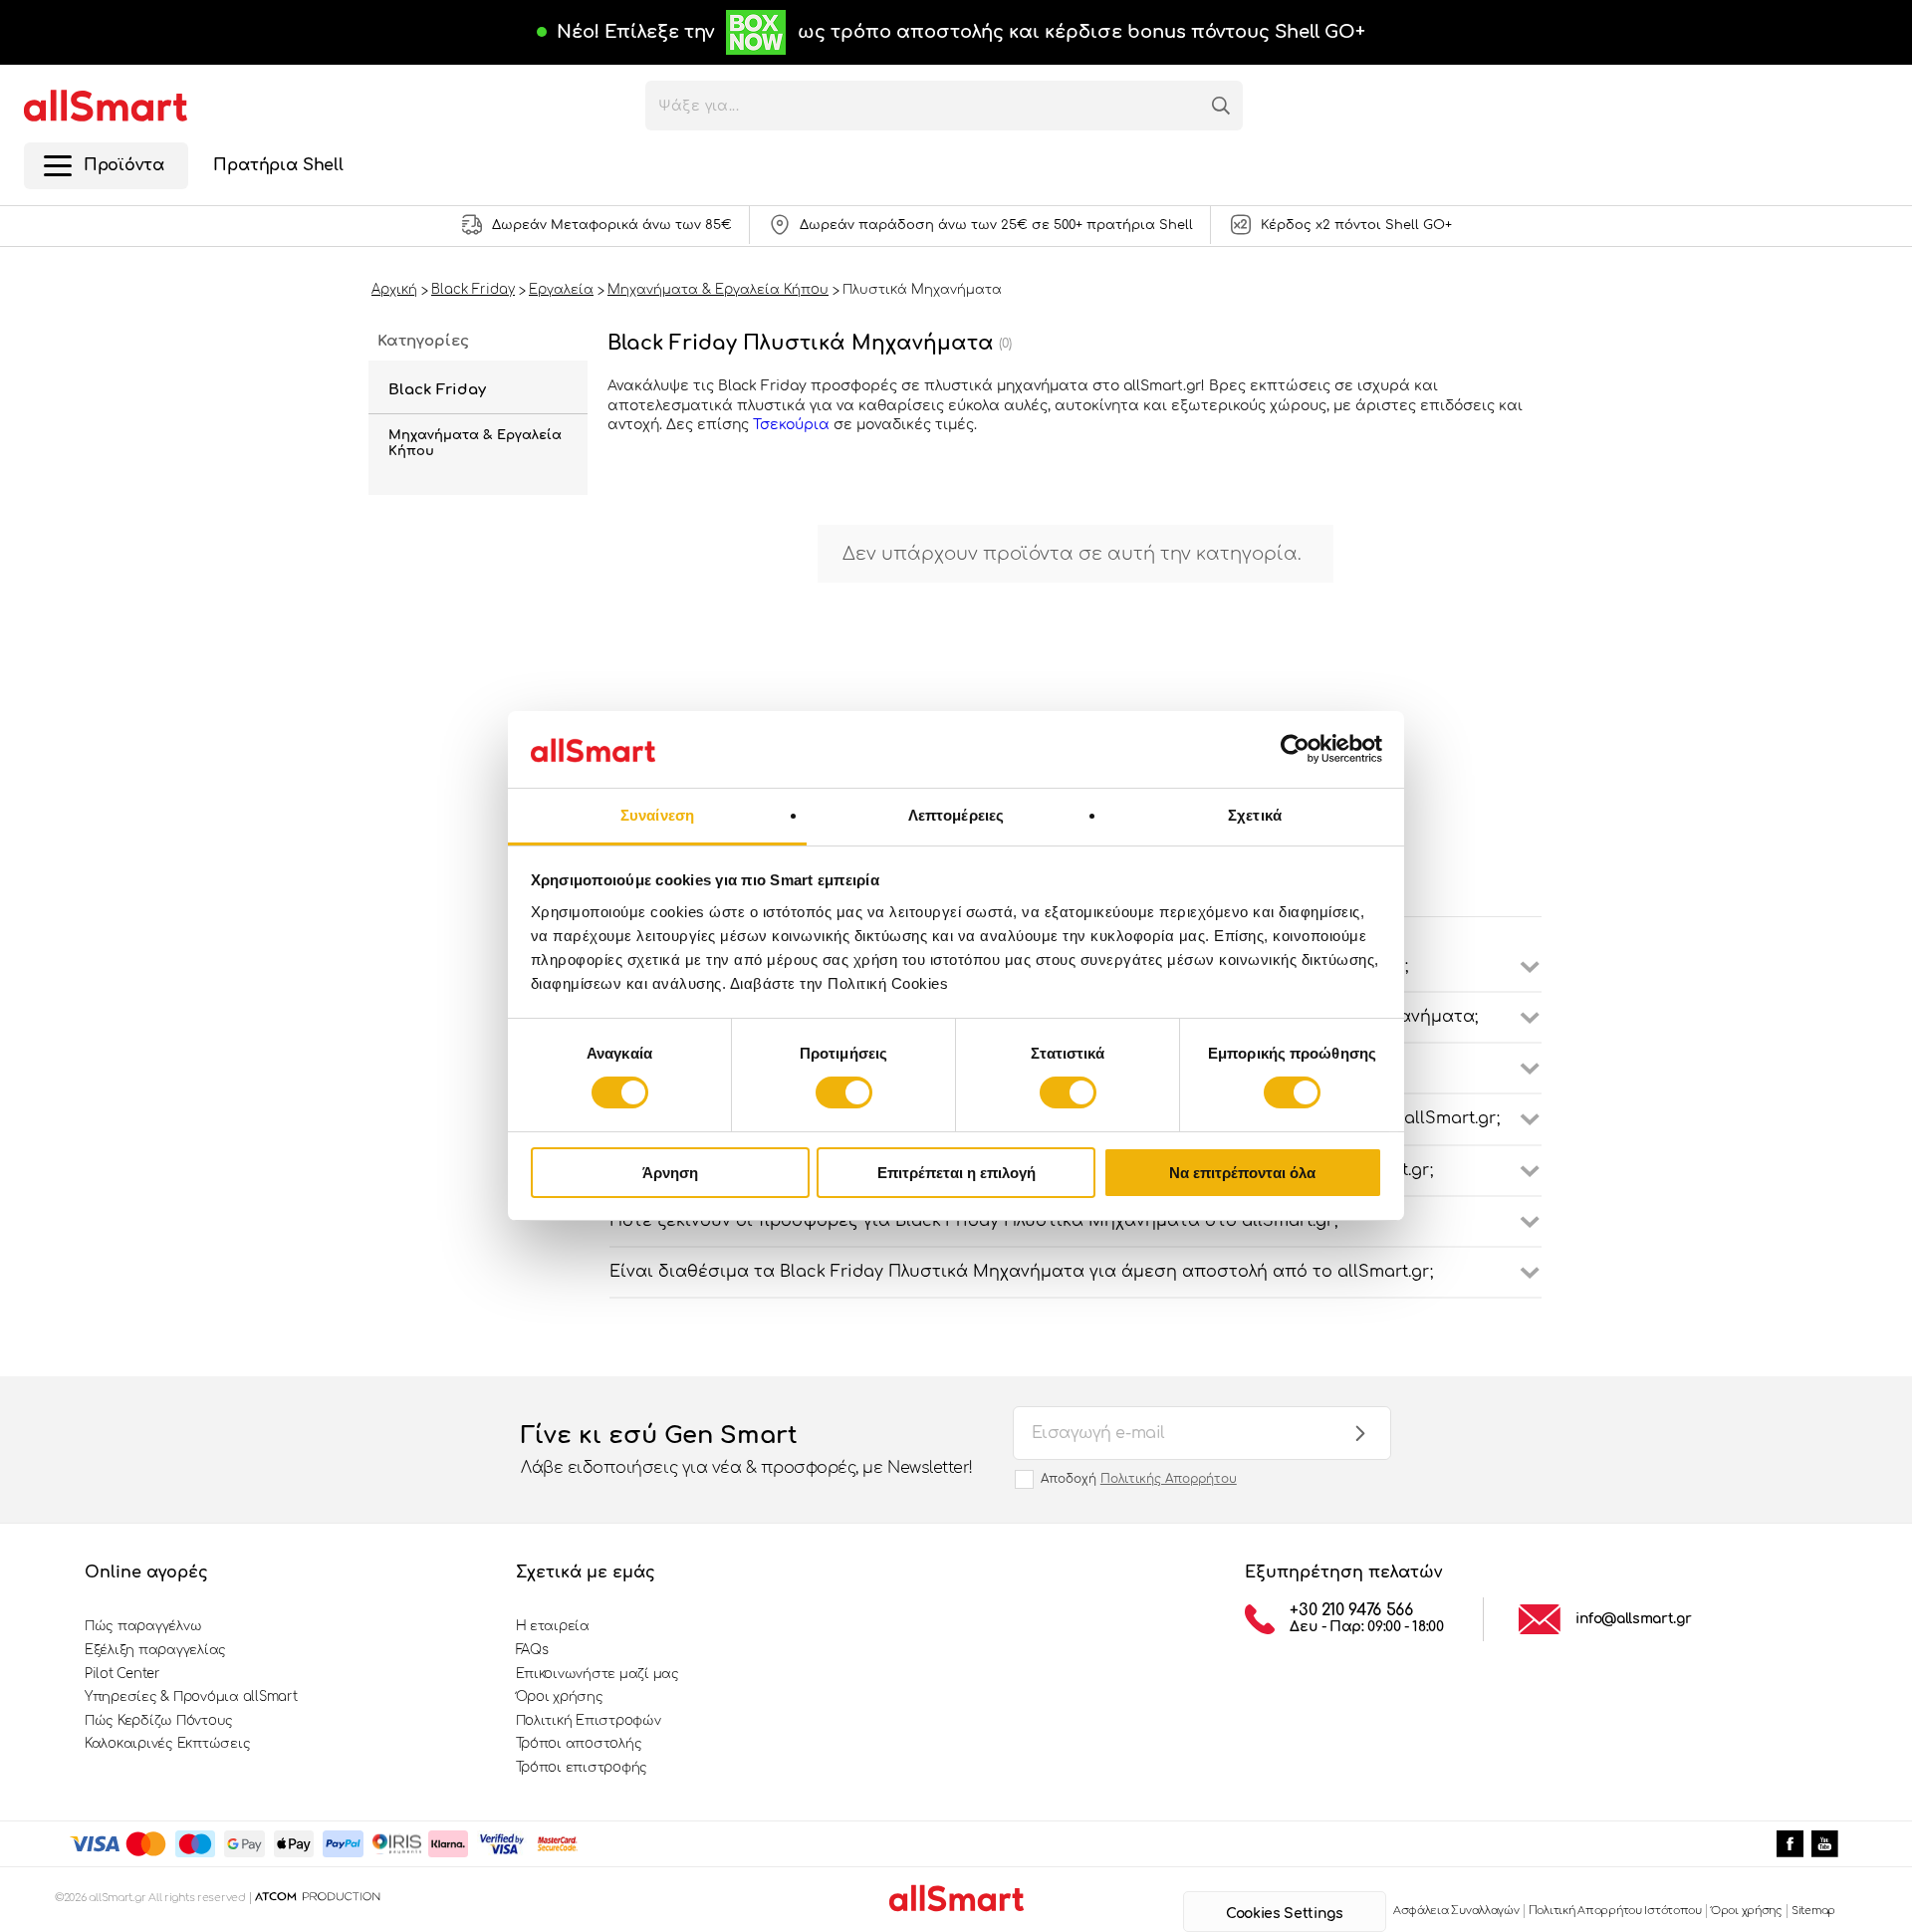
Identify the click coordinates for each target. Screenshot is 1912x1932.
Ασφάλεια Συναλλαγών (1456, 1911)
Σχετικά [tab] (1255, 815)
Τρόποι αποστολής (579, 1744)
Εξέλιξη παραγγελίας (155, 1650)
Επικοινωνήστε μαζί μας (597, 1674)
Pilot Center (122, 1674)
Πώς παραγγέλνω (143, 1626)
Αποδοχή (1139, 1479)
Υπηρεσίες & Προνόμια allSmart (191, 1697)
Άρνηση (670, 1173)
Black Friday (437, 390)
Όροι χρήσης (560, 1697)
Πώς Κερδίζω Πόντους (159, 1721)
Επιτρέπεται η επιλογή (956, 1173)
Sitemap (1813, 1911)
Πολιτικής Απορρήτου (1169, 1479)
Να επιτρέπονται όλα (1242, 1173)
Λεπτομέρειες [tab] (956, 815)
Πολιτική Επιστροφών (589, 1721)
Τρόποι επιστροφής (582, 1768)
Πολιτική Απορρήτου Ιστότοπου (1615, 1911)
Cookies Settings (1284, 1914)
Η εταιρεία (553, 1626)
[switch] (844, 1092)
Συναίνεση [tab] (657, 815)
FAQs (532, 1650)
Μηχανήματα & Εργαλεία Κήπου (475, 443)
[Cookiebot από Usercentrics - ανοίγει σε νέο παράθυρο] (1295, 749)
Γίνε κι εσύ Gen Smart (747, 1449)
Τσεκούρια (793, 425)
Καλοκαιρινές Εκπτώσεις (167, 1744)
